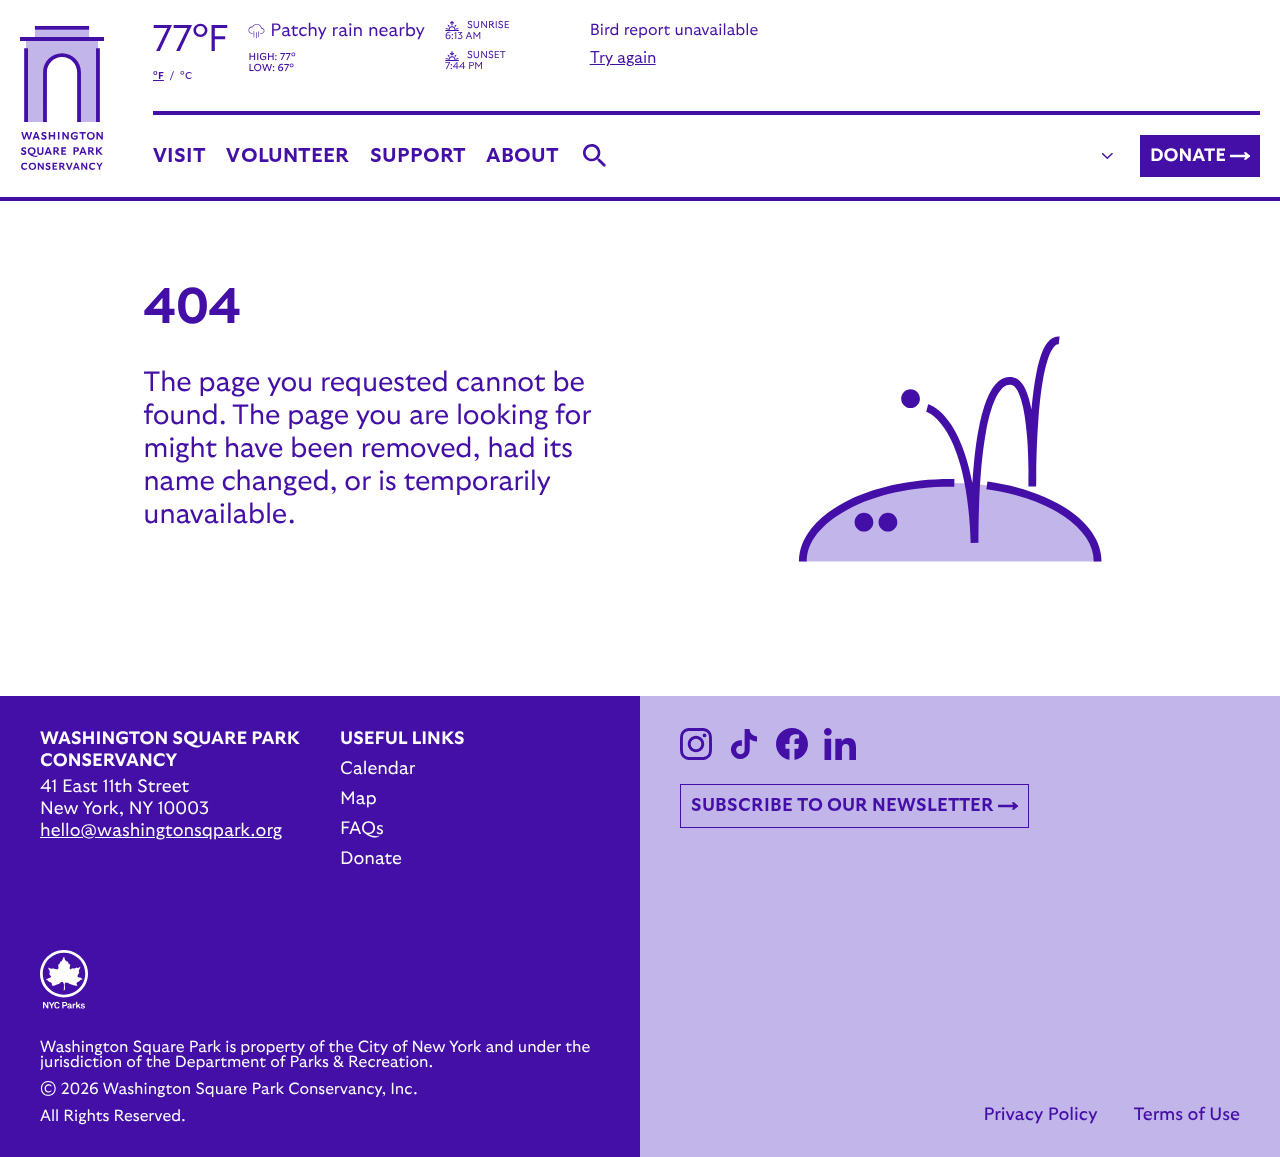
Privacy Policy (1040, 1115)
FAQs (362, 829)
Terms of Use (1186, 1115)
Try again (623, 58)
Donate (1188, 156)
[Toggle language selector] (1108, 156)
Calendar (378, 769)
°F (158, 76)
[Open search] (595, 156)
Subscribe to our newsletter (842, 806)
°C (186, 76)
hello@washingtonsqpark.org (161, 831)
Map (358, 799)
